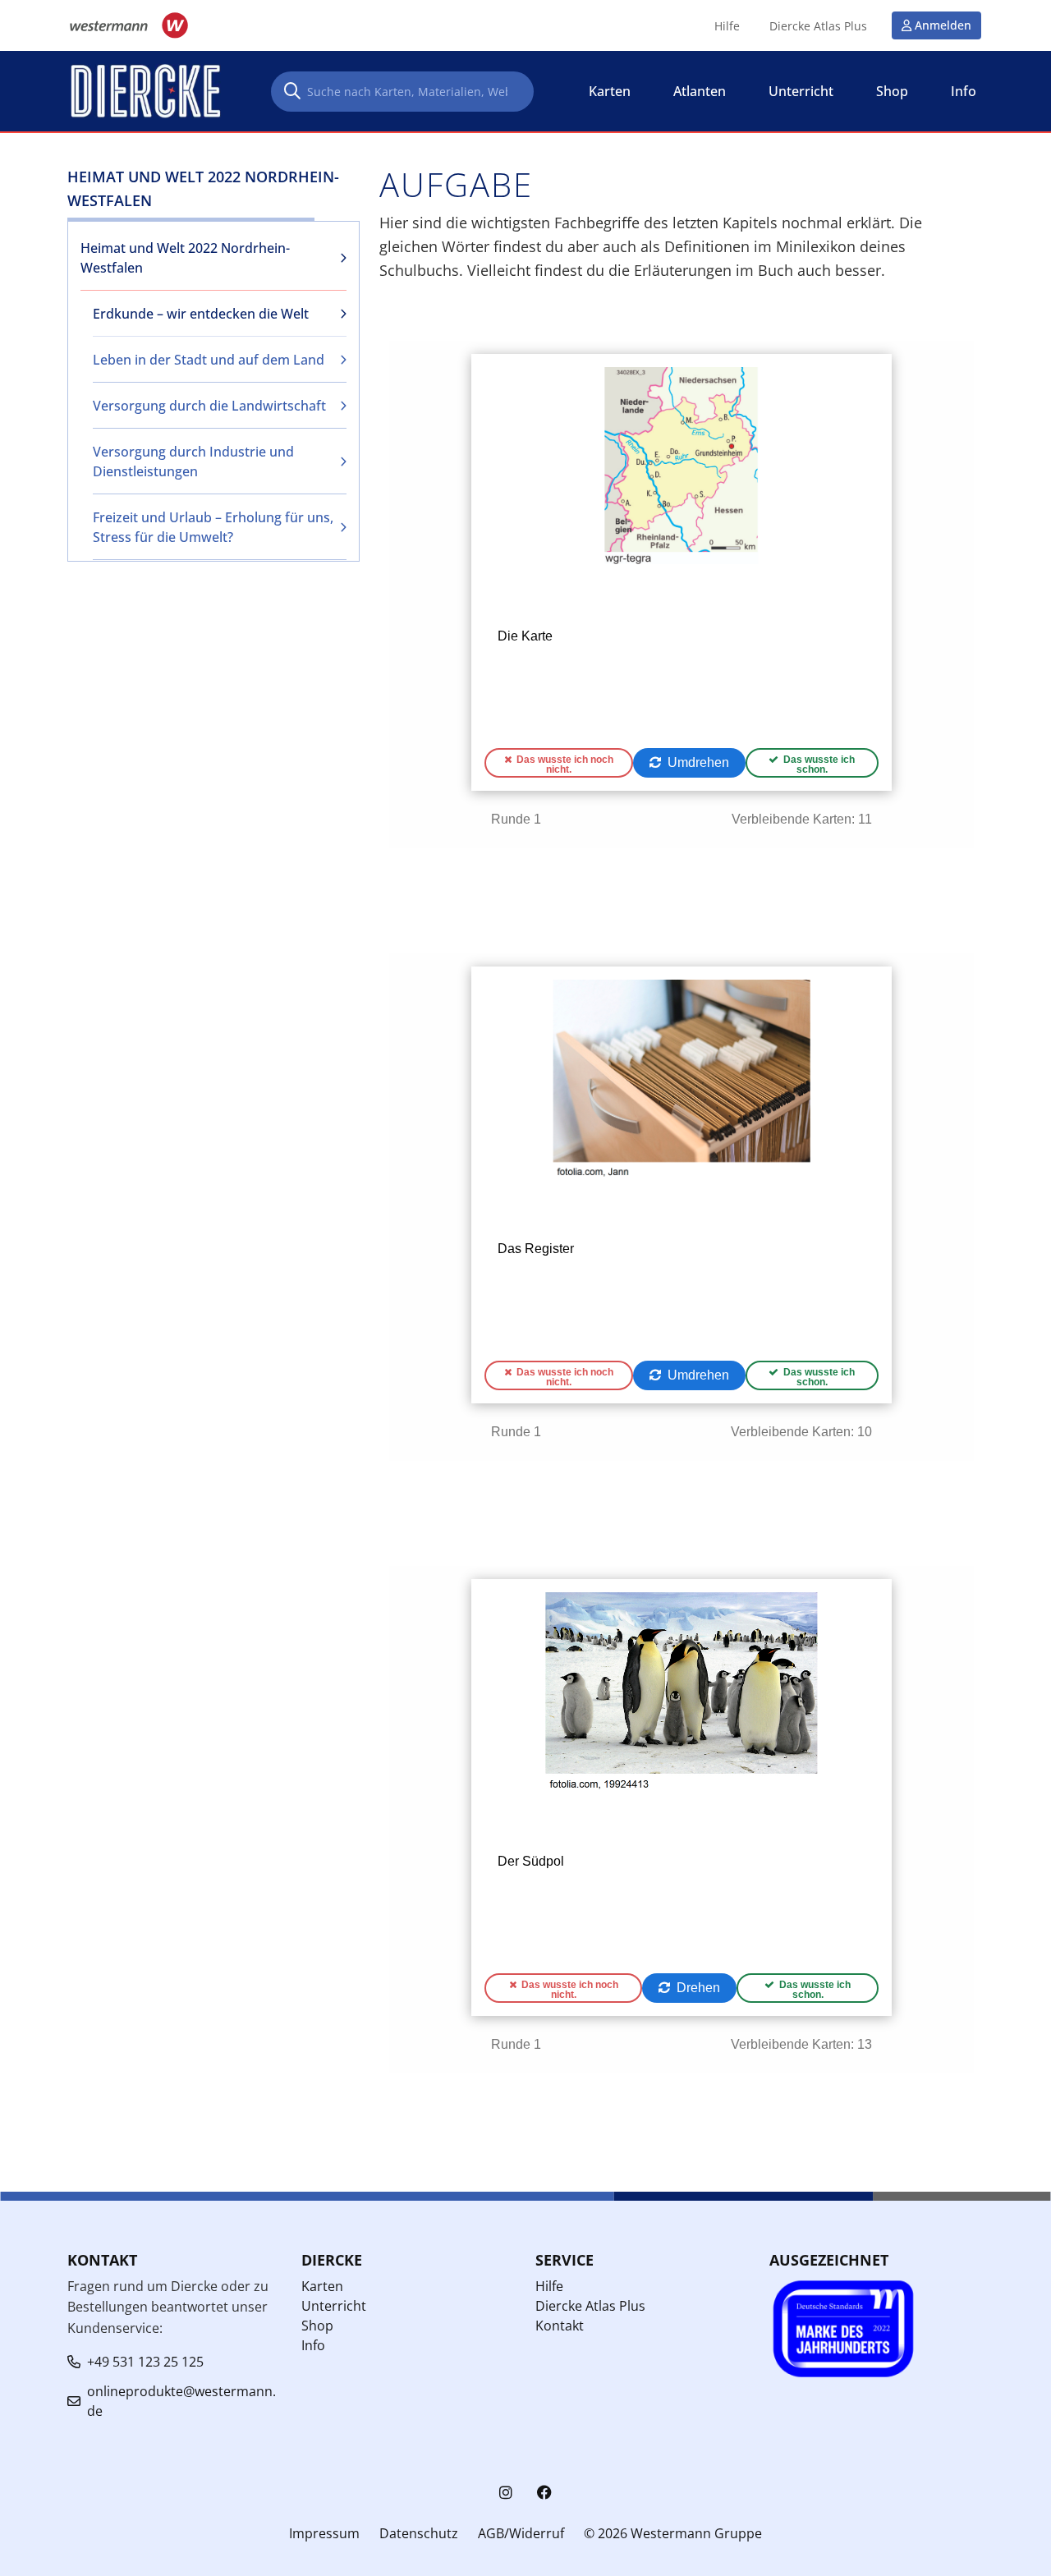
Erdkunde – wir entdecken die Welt (201, 314)
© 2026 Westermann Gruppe (673, 2533)
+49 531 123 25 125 (145, 2362)
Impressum (324, 2533)
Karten (322, 2286)
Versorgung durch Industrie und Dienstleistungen (193, 461)
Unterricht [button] (801, 91)
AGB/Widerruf (521, 2533)
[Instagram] (506, 2493)
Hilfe (727, 26)
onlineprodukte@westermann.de (181, 2401)
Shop (317, 2326)
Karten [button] (610, 91)
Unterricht (334, 2306)
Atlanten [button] (700, 91)
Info (313, 2345)
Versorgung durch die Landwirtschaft (209, 406)
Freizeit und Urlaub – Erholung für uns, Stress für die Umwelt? (213, 527)
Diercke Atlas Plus (818, 26)
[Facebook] (544, 2493)
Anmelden (943, 25)
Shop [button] (892, 91)
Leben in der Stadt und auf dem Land (209, 360)
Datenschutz (419, 2533)
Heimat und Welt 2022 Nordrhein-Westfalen (185, 258)
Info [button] (964, 91)
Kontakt (560, 2326)
